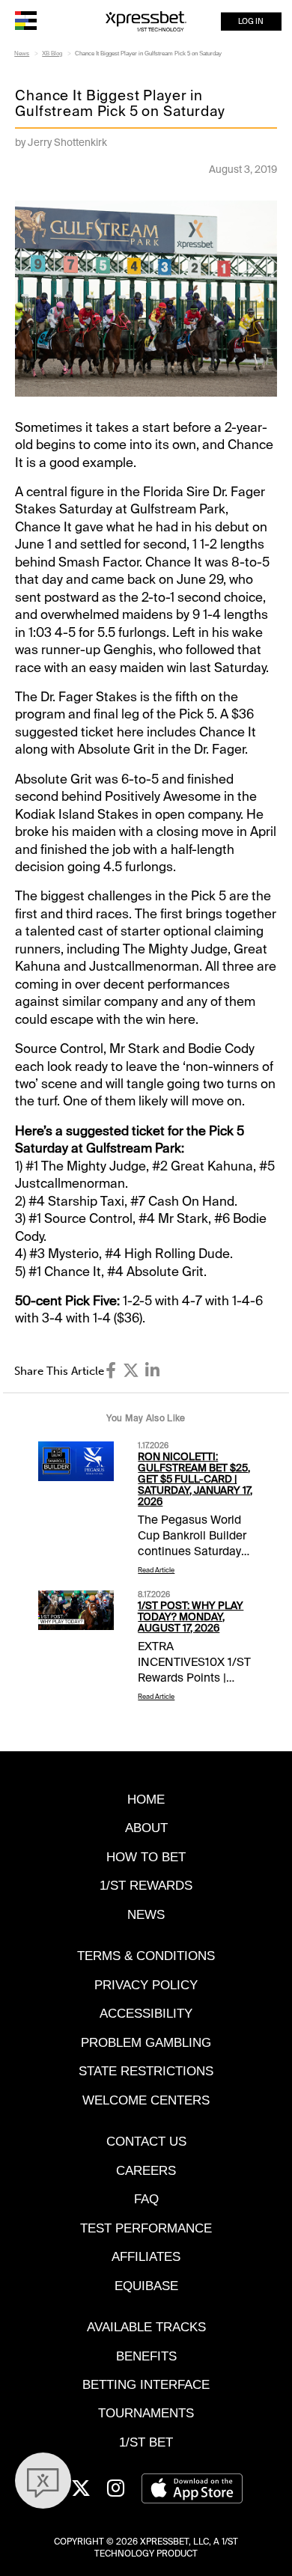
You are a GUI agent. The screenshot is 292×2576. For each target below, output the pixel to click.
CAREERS (146, 2170)
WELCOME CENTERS (146, 2100)
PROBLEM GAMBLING (146, 2042)
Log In (251, 21)
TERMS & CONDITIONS (146, 1956)
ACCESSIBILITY (146, 2013)
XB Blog (52, 54)
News (22, 54)
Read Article (156, 1570)
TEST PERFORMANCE (146, 2228)
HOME (146, 1799)
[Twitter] (131, 1371)
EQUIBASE (146, 2286)
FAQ (146, 2199)
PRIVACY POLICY (146, 1985)
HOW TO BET (146, 1857)
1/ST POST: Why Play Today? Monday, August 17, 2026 (191, 1617)
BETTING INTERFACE (146, 2384)
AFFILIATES (146, 2256)
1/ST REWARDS (146, 1885)
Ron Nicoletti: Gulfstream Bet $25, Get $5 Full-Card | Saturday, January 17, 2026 (195, 1479)
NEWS (146, 1914)
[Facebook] (111, 1371)
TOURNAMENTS (146, 2413)
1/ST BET (146, 2442)
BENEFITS (146, 2356)
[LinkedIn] (152, 1371)
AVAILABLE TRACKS (146, 2327)
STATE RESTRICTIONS (146, 2071)
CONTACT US (146, 2141)
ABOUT (146, 1828)
